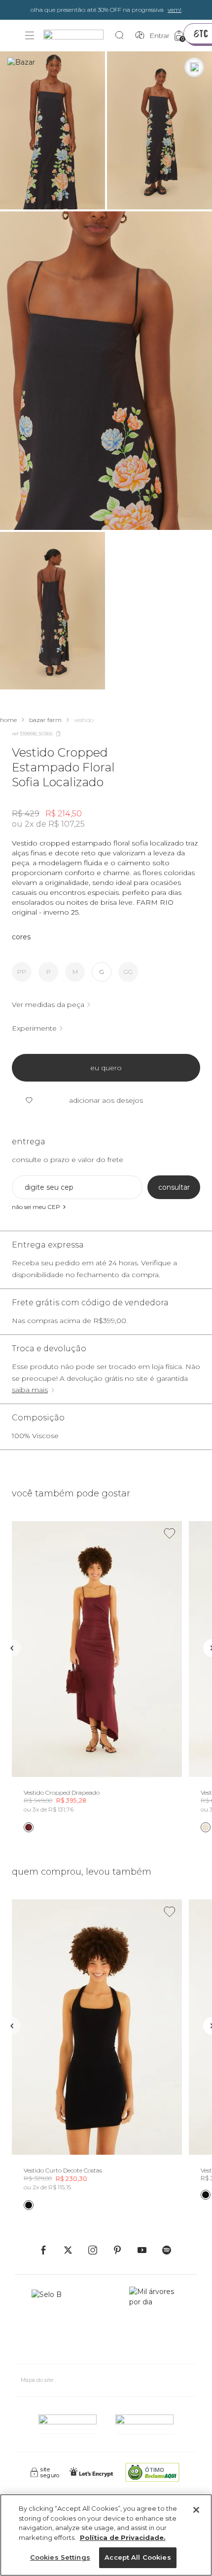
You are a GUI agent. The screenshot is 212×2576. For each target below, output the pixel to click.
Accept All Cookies (138, 2557)
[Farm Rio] (78, 36)
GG (128, 972)
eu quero (106, 1068)
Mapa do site (37, 2380)
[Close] (196, 2510)
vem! (175, 10)
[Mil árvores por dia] (155, 2321)
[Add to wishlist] (170, 1533)
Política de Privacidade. (123, 2537)
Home (8, 720)
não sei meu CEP (36, 1207)
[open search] (122, 36)
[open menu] (30, 36)
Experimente (34, 1028)
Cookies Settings (60, 2557)
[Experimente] (194, 67)
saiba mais (30, 1390)
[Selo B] (51, 2321)
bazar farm (45, 720)
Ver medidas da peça (48, 1005)
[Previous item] (12, 1648)
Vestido (84, 720)
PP (22, 972)
